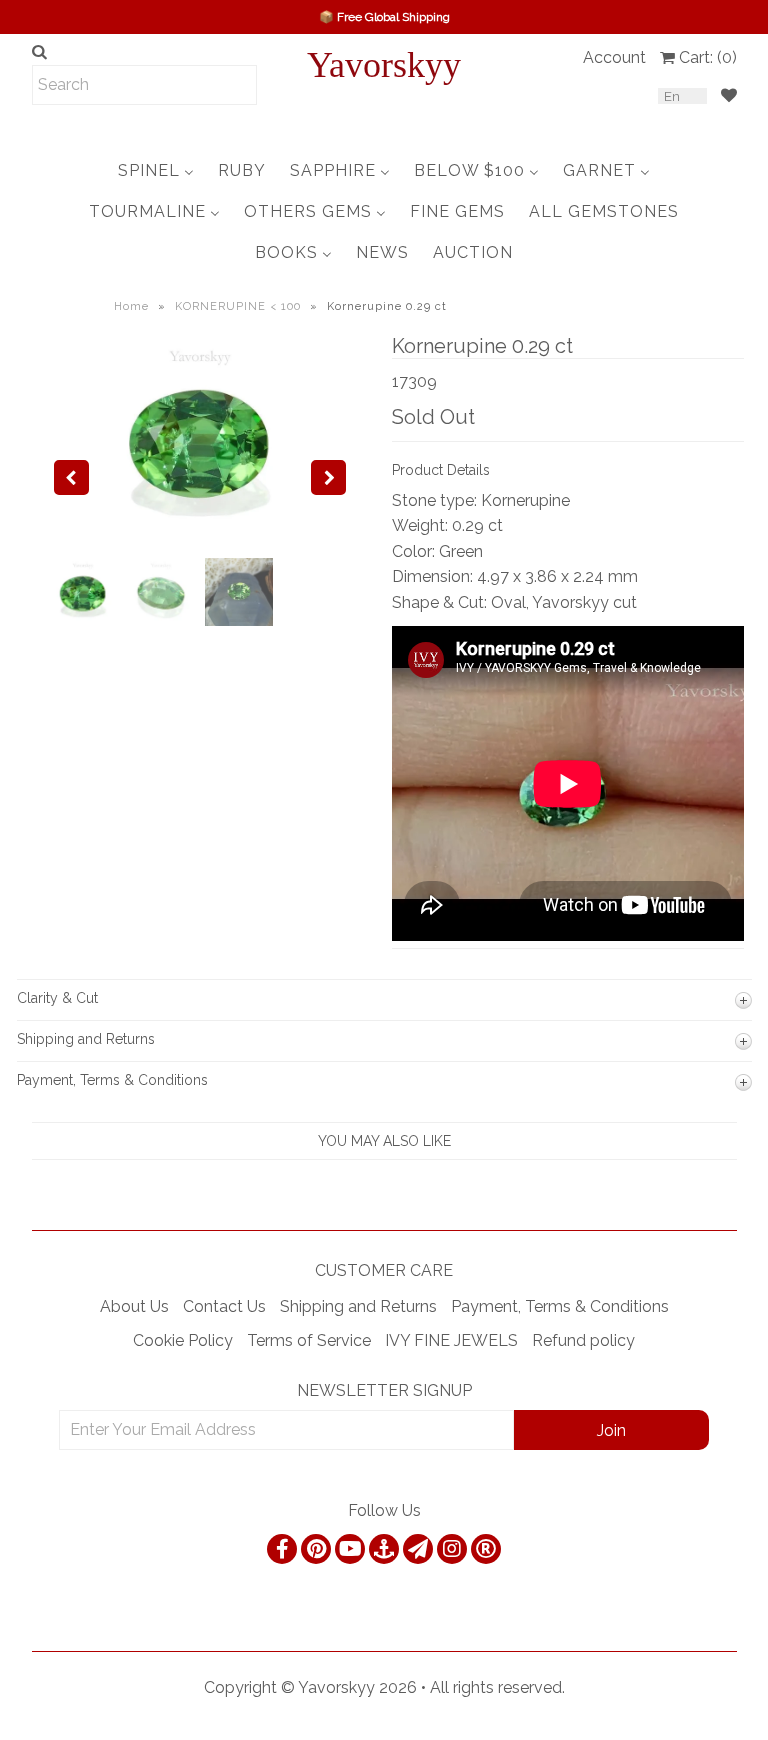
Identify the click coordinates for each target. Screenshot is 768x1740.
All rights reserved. (497, 1687)
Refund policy (583, 1340)
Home (131, 306)
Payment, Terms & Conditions (560, 1306)
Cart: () (708, 57)
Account (614, 57)
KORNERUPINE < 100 (238, 306)
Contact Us (224, 1306)
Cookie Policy (183, 1340)
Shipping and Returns (358, 1306)
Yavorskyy (384, 65)
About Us (134, 1306)
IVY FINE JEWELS (451, 1340)
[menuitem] (156, 170)
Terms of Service (309, 1340)
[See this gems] (71, 477)
